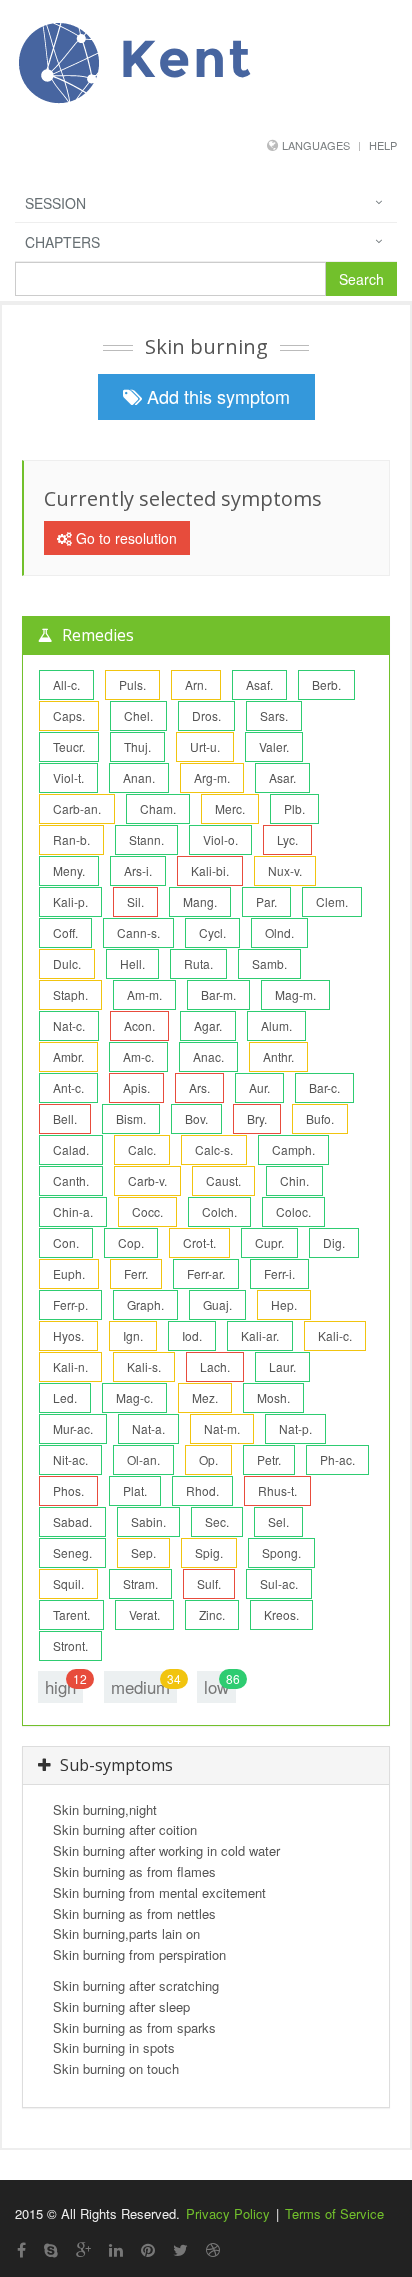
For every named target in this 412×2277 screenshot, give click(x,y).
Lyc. (287, 839)
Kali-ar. (260, 1335)
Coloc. (293, 1211)
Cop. (131, 1242)
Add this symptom (216, 396)
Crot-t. (199, 1242)
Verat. (144, 1614)
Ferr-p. (70, 1304)
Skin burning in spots (114, 2047)
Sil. (135, 901)
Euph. (69, 1273)
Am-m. (144, 994)
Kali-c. (335, 1335)
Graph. (145, 1304)
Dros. (206, 715)
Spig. (209, 1552)
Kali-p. (70, 901)
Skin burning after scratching (136, 1985)
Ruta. (198, 963)
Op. (208, 1459)
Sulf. (209, 1583)
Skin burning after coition (125, 1829)
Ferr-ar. (206, 1273)
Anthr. (278, 1056)
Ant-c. (68, 1087)
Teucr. (69, 746)
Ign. (133, 1335)
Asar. (282, 777)
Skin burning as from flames (134, 1871)
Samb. (269, 963)
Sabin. (148, 1521)
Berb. (326, 684)
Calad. (71, 1149)
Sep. (143, 1552)
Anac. (208, 1056)
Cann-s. (138, 932)
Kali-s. (144, 1366)
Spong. (281, 1552)
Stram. (140, 1583)
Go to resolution (124, 538)
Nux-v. (285, 870)
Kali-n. (70, 1366)
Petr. (269, 1459)
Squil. (68, 1583)
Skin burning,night (105, 1809)
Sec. (217, 1521)
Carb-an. (77, 808)
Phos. (68, 1490)
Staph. (70, 994)
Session (55, 203)
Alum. (276, 1025)
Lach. (215, 1366)
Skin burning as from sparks (134, 2027)
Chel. (138, 715)
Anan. (139, 777)
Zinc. (212, 1614)
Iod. (192, 1335)
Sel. (278, 1521)
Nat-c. (69, 1025)
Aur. (259, 1087)
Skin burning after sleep (121, 2006)
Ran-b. (71, 839)
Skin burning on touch (116, 2068)
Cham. (158, 808)
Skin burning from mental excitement (159, 1892)
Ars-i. (138, 870)
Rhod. (202, 1490)
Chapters (62, 242)
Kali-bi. (210, 870)
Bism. (131, 1118)
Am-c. (138, 1056)
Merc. (230, 808)
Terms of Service (334, 2213)
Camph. (293, 1149)
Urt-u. (205, 746)
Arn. (196, 684)
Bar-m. (218, 994)
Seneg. (72, 1552)
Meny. (69, 870)
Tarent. (71, 1614)
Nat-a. (148, 1428)
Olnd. (279, 932)
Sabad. (72, 1521)
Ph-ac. (337, 1459)
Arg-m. (212, 777)
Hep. (284, 1304)
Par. (266, 901)
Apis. (136, 1087)
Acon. (139, 1025)
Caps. (69, 715)
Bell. (65, 1118)
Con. (66, 1242)
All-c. (66, 684)
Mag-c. (134, 1397)
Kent (178, 58)
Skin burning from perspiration (139, 1954)
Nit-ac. (70, 1459)
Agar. (208, 1025)
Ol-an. (143, 1459)
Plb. (294, 808)
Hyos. (68, 1335)
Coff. (65, 932)
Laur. (282, 1366)
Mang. (200, 901)
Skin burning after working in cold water (166, 1850)
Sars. (274, 715)
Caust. (223, 1180)
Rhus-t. (277, 1490)
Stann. (146, 839)
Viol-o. (220, 839)
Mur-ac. (73, 1428)
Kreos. (281, 1614)
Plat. (135, 1490)
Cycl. (212, 932)
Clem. (332, 901)
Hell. (132, 963)
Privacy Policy (228, 2213)
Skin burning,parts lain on (126, 1933)
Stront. (70, 1645)
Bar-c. (324, 1087)
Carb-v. (147, 1180)
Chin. (294, 1180)
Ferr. (136, 1273)
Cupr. (269, 1242)
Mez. (205, 1397)
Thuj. (137, 746)
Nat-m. (222, 1428)
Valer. (274, 746)
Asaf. (259, 684)
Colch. (219, 1211)
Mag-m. (295, 994)
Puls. (132, 684)
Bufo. (320, 1118)
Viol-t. (68, 777)
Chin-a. (73, 1211)
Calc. (142, 1149)
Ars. (199, 1087)
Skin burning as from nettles (134, 1913)
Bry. (257, 1118)
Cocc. (147, 1211)
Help (383, 145)
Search (361, 279)
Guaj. (217, 1304)
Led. (65, 1397)
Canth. (71, 1180)
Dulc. (67, 963)
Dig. (334, 1242)
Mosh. (273, 1397)
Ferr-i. (279, 1273)
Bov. (196, 1118)
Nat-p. (295, 1428)
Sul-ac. (279, 1583)
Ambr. (68, 1056)
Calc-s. (214, 1149)
